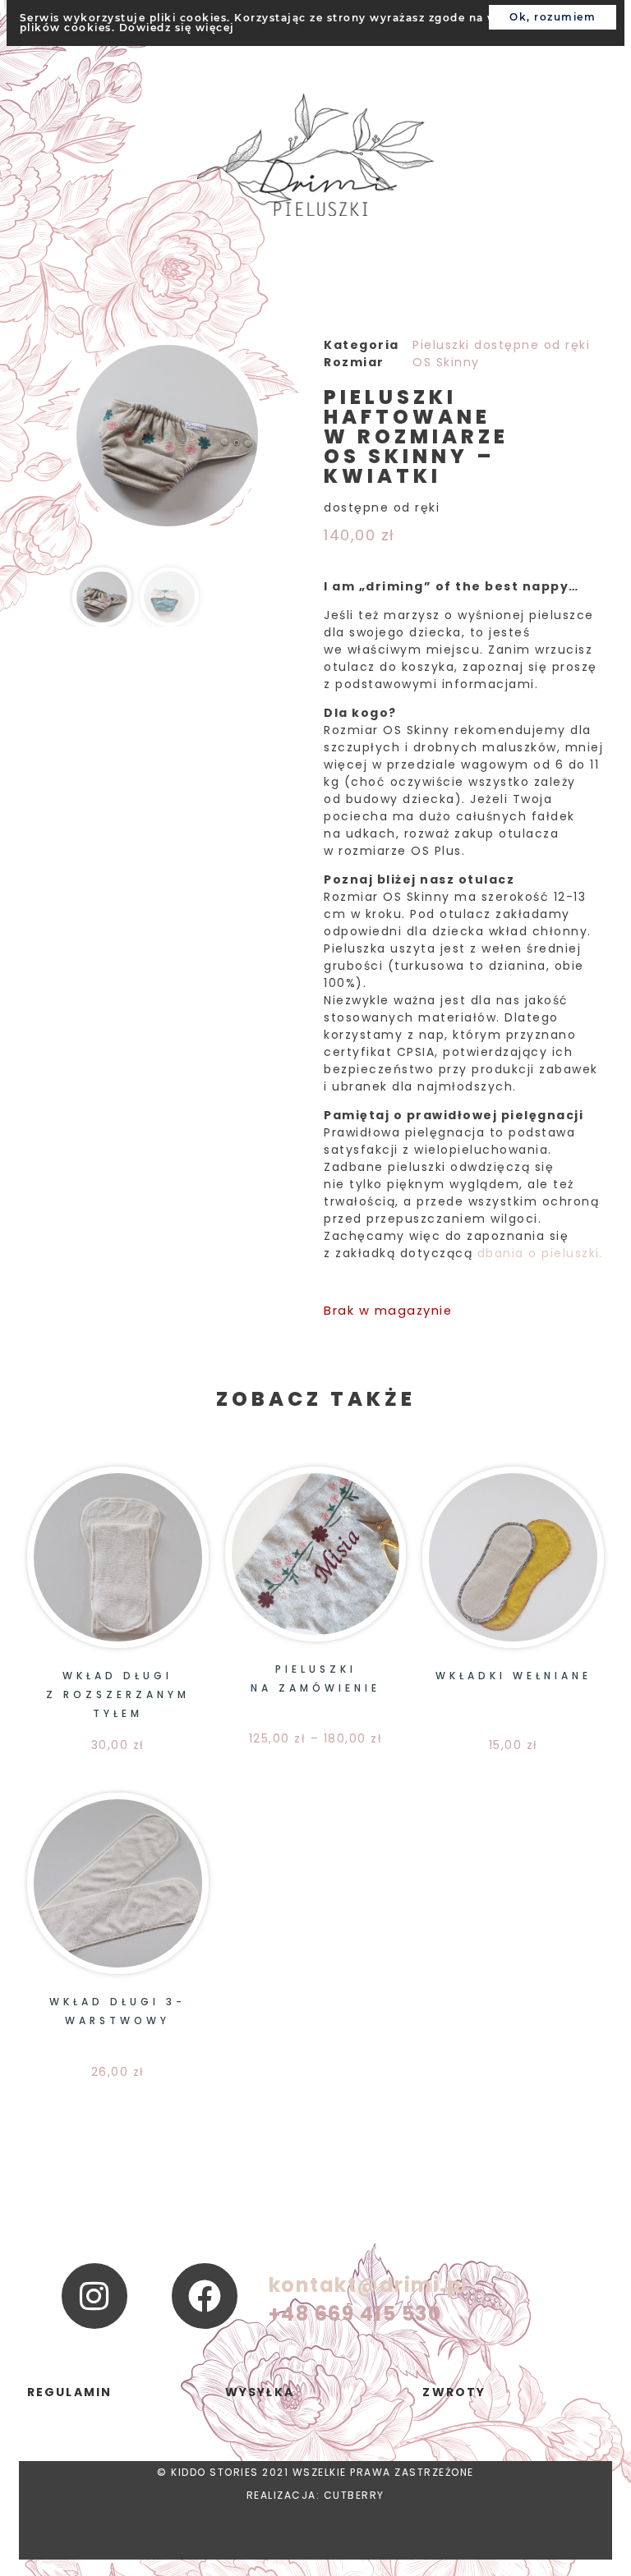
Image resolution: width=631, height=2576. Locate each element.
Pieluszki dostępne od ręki (501, 345)
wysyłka (260, 2392)
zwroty (454, 2392)
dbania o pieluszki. (541, 1253)
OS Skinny (446, 362)
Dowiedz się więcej (177, 28)
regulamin (70, 2392)
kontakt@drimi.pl (368, 2285)
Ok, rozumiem (553, 17)
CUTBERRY (354, 2495)
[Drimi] (316, 157)
